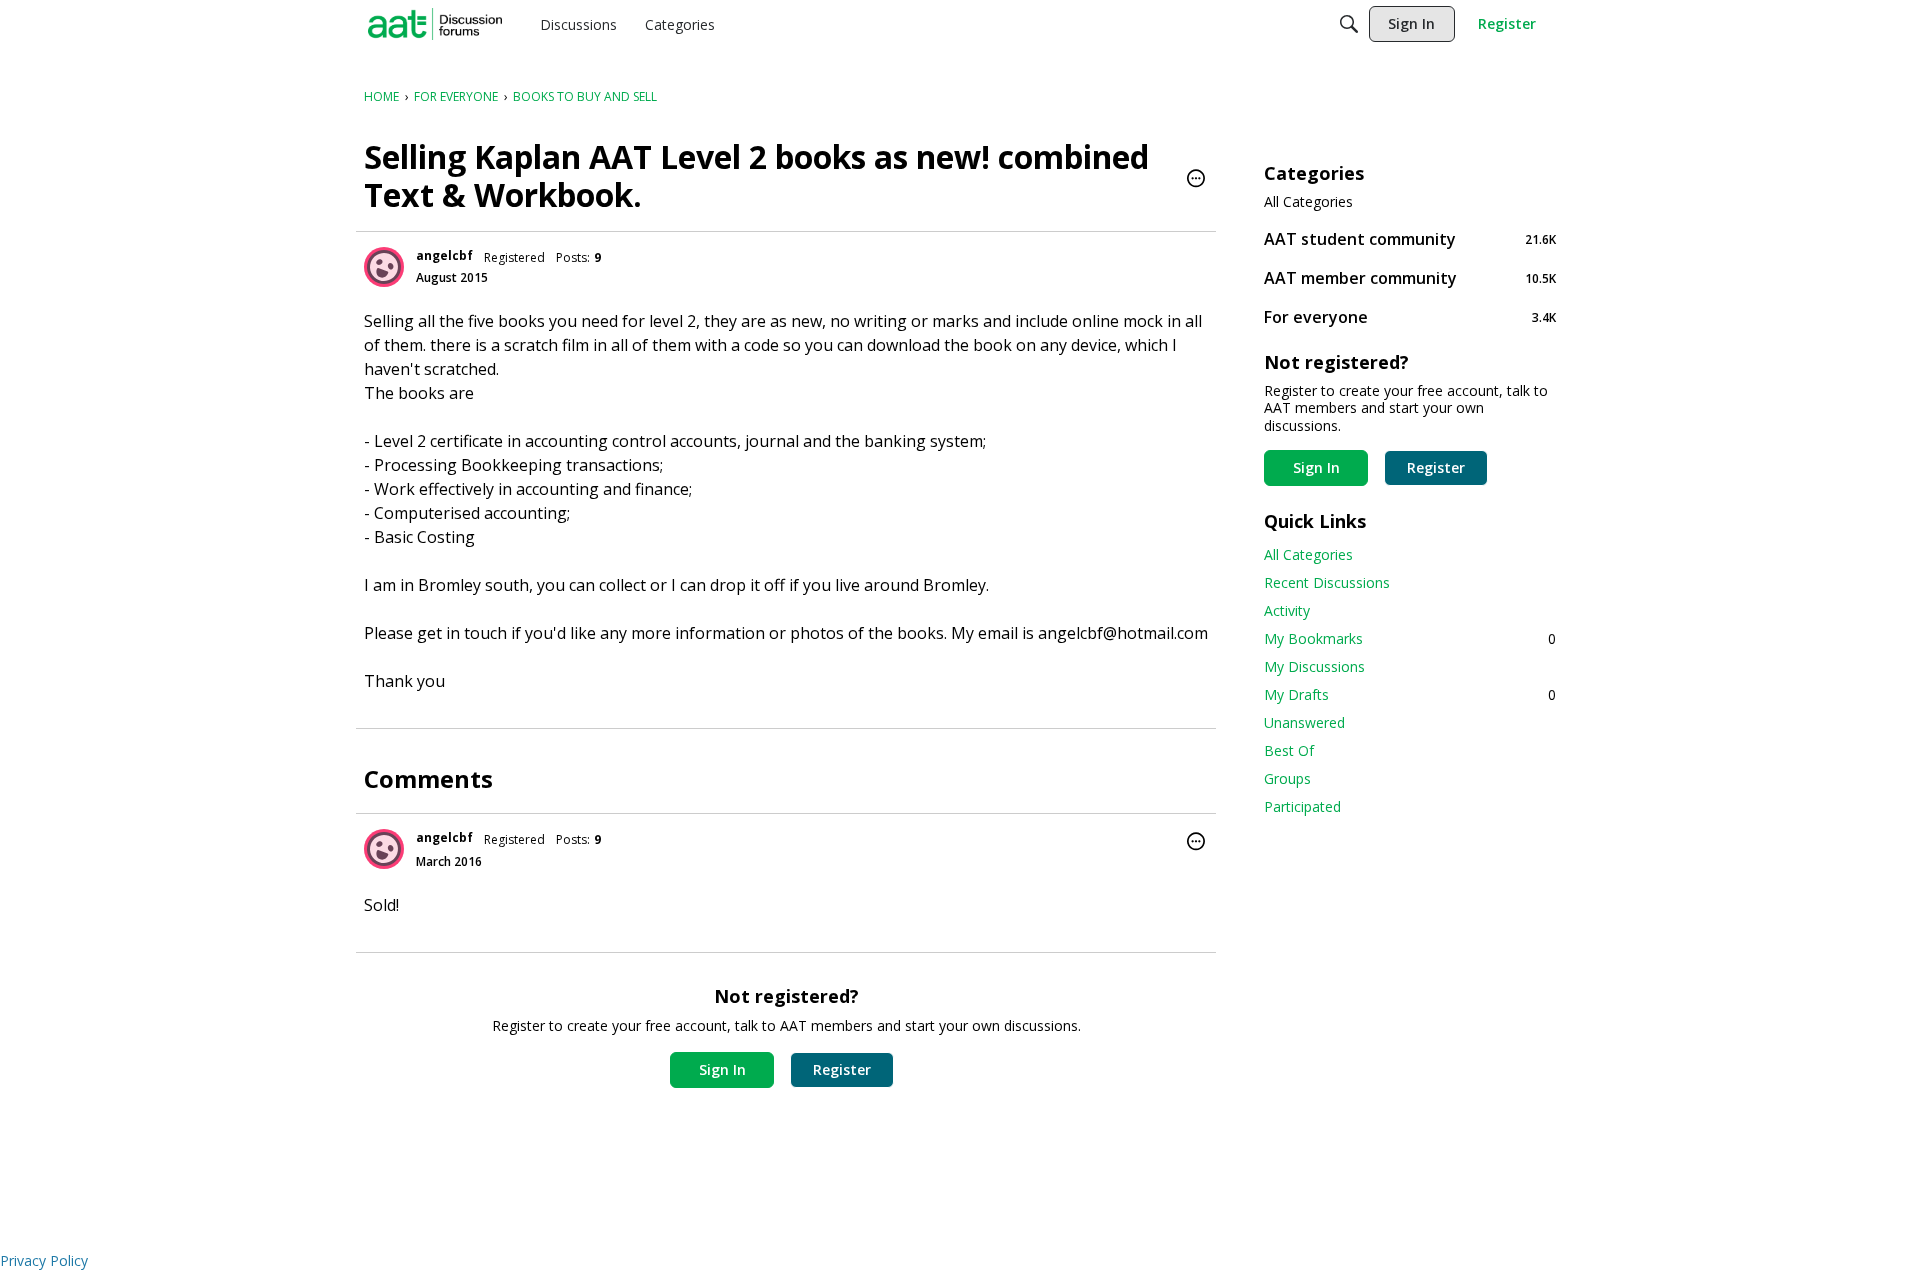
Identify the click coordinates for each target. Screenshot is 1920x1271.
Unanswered (1304, 722)
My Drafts (1410, 694)
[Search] (1349, 24)
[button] (1196, 180)
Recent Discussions (1327, 582)
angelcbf (444, 255)
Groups (1287, 778)
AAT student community (1410, 238)
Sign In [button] (722, 1069)
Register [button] (842, 1069)
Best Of (1289, 750)
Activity (1287, 610)
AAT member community (1410, 277)
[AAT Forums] (435, 24)
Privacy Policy (44, 1260)
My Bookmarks (1410, 638)
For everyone (1410, 316)
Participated (1302, 806)
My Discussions (1314, 666)
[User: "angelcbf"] (384, 267)
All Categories (1308, 202)
